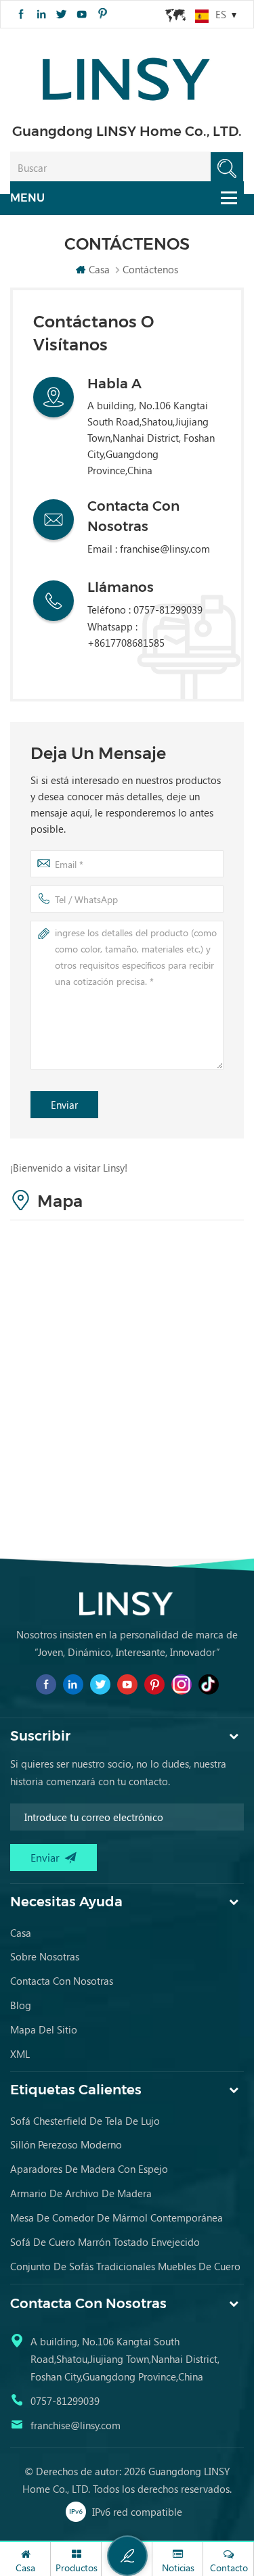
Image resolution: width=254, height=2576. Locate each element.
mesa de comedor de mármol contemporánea (117, 2217)
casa (21, 1933)
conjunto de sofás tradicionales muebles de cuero (125, 2266)
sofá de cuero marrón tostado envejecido (105, 2242)
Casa (99, 269)
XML (20, 2054)
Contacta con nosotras (62, 1981)
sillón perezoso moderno (66, 2144)
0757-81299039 (65, 2401)
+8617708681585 (126, 643)
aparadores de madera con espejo (89, 2169)
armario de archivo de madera (81, 2193)
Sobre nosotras (45, 1956)
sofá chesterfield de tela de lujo (85, 2121)
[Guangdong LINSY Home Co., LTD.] (127, 75)
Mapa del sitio (44, 2029)
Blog (21, 2005)
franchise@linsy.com (165, 549)
